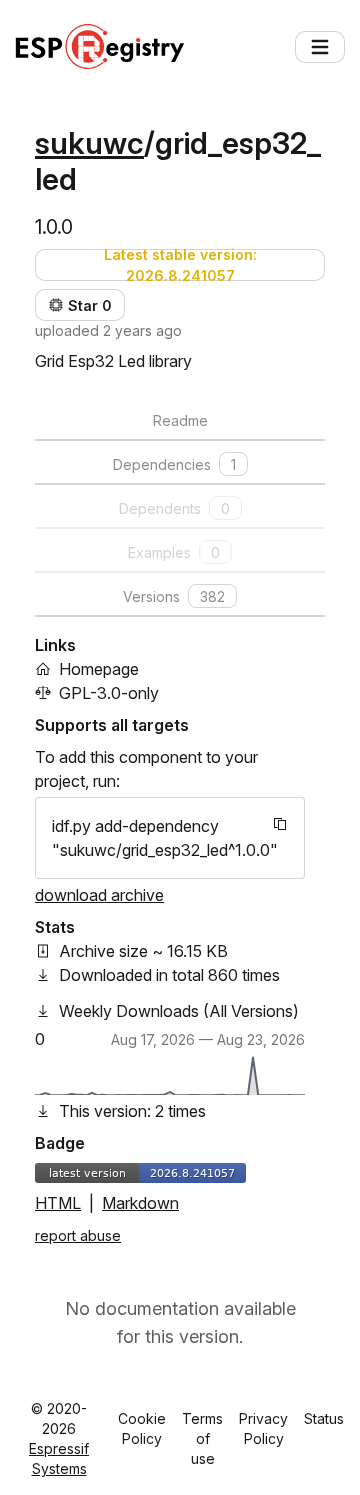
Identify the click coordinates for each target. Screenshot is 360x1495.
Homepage (99, 669)
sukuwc (89, 143)
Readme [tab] (180, 420)
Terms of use (202, 1438)
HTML (58, 1203)
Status (324, 1418)
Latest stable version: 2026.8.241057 (180, 265)
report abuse (78, 1235)
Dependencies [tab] (174, 464)
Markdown (140, 1203)
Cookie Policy (142, 1428)
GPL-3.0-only (109, 693)
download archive (99, 895)
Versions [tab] (174, 596)
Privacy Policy (263, 1428)
